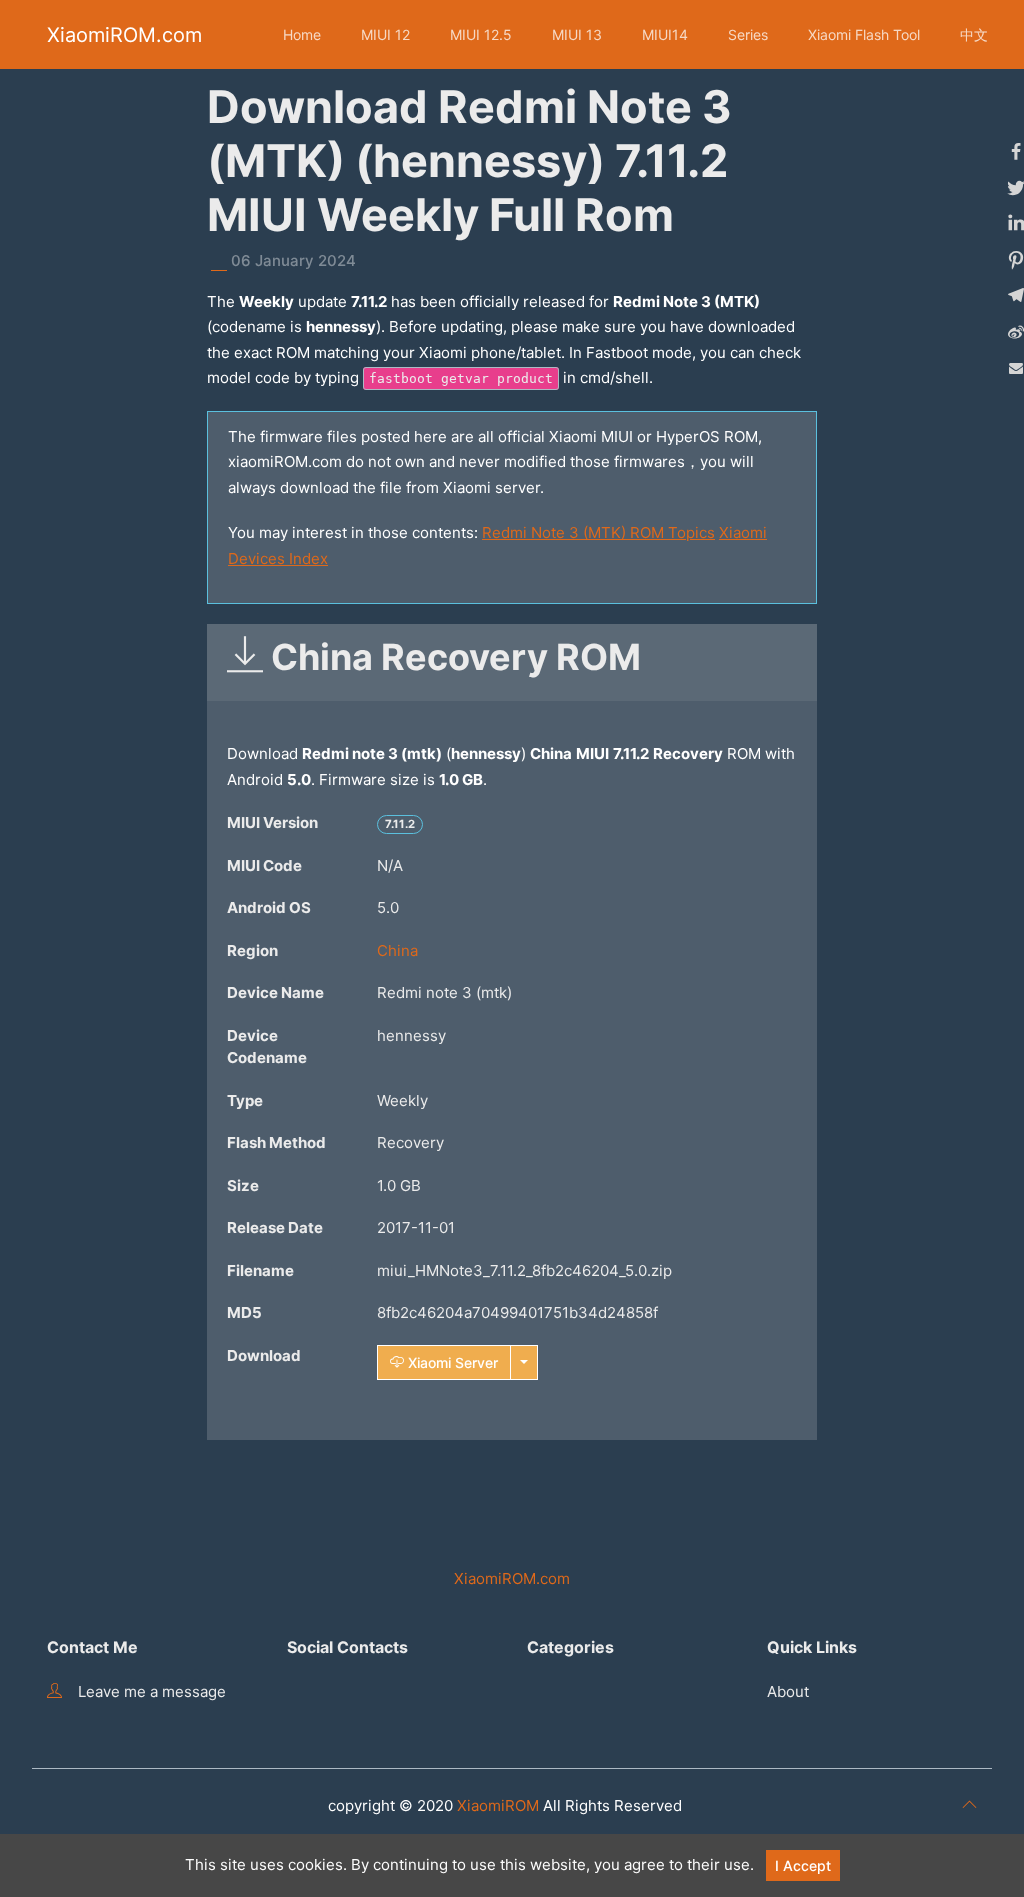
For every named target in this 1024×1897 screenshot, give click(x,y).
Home (302, 34)
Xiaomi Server (451, 1362)
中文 (974, 34)
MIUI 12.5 (481, 34)
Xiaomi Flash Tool (864, 34)
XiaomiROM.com (124, 35)
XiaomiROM (498, 1805)
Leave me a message (152, 1691)
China (397, 950)
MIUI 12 (385, 34)
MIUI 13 (577, 34)
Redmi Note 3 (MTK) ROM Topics (598, 532)
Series (748, 34)
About (788, 1691)
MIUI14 (665, 34)
